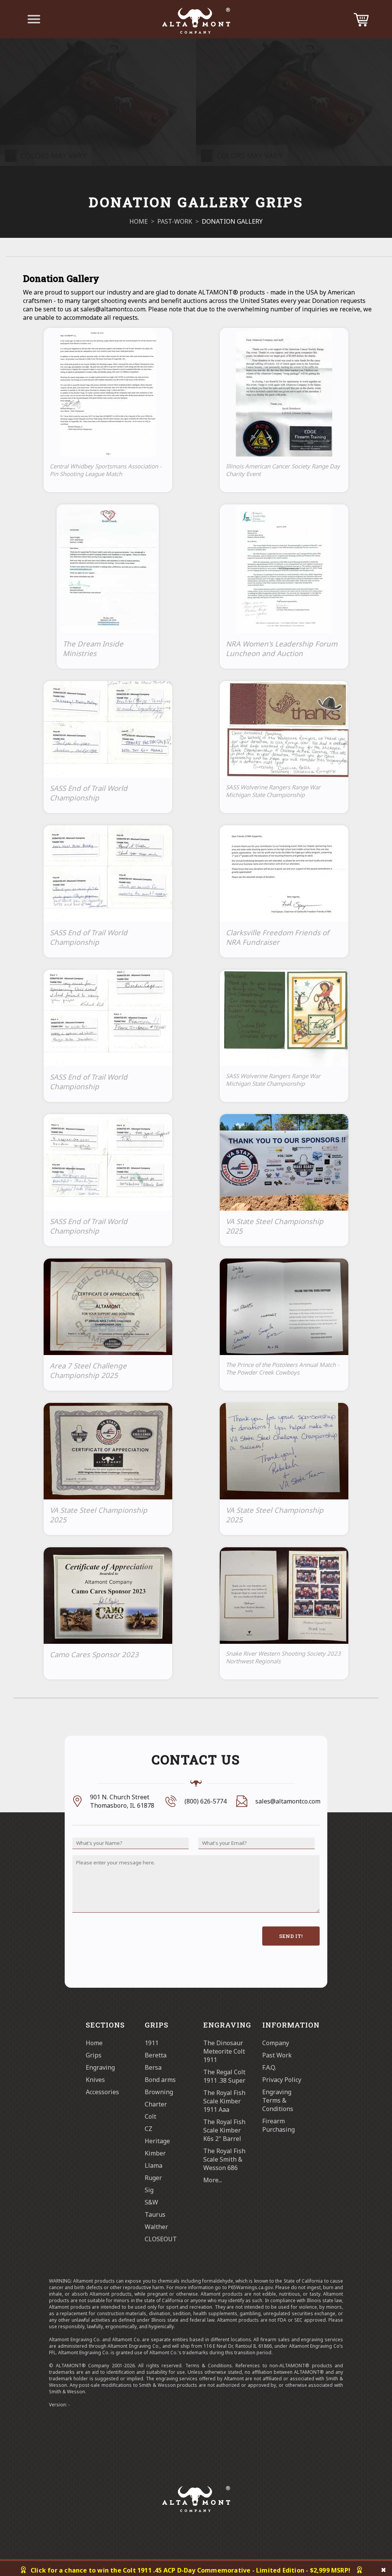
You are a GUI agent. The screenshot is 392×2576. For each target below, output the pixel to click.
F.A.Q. (269, 2067)
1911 (152, 2043)
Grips (94, 2055)
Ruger (153, 2178)
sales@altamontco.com (288, 1801)
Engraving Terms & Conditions (278, 2100)
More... (213, 2180)
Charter (156, 2104)
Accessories (102, 2092)
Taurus (155, 2214)
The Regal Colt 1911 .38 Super (224, 2076)
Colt (150, 2116)
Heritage (157, 2141)
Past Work (277, 2055)
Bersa (153, 2067)
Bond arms (160, 2080)
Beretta (156, 2055)
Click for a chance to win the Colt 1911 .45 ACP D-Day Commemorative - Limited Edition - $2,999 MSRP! (190, 2570)
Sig (149, 2190)
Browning (159, 2092)
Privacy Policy (282, 2080)
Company (276, 2043)
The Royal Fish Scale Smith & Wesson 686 (224, 2159)
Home (94, 2043)
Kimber (155, 2153)
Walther (156, 2227)
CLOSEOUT (161, 2239)
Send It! (291, 1936)
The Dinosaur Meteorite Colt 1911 (224, 2051)
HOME (139, 221)
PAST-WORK (175, 221)
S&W (151, 2202)
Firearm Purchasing (278, 2125)
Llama (154, 2165)
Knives (95, 2080)
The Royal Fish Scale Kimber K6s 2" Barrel (224, 2130)
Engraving (100, 2067)
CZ (149, 2129)
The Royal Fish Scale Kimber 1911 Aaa (224, 2101)
